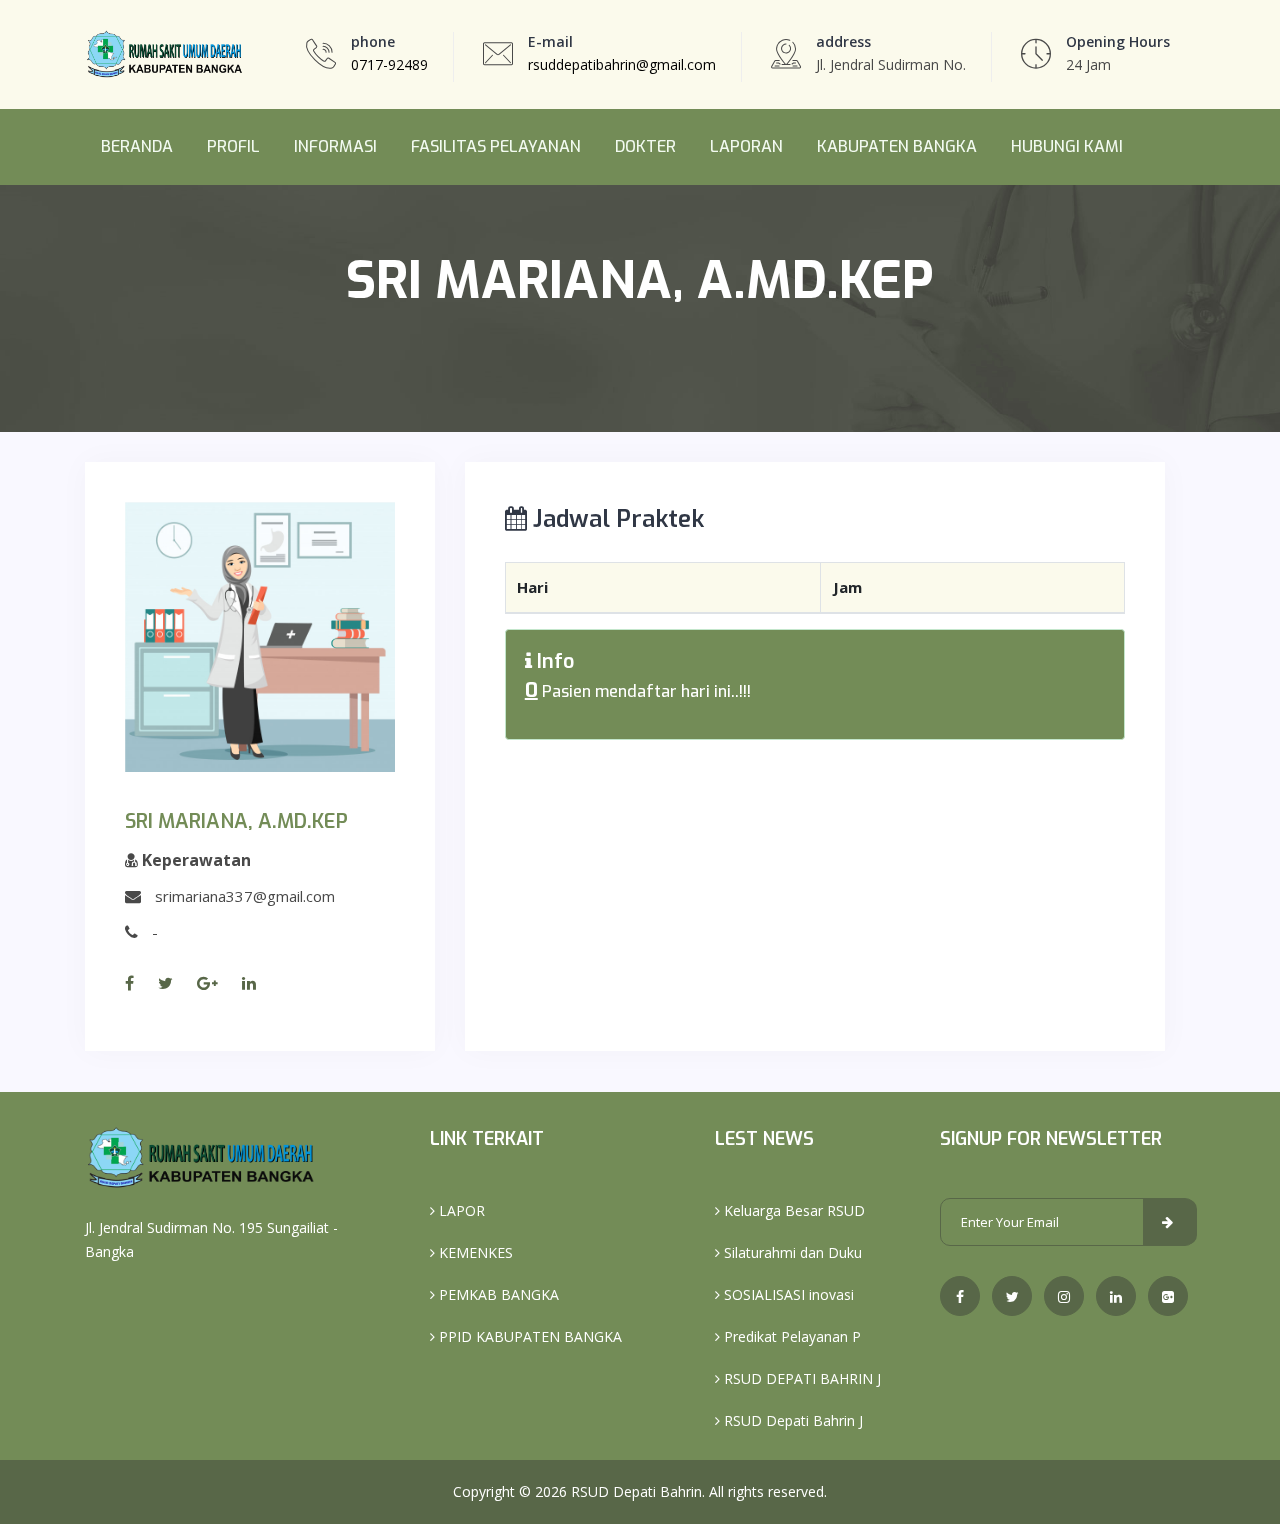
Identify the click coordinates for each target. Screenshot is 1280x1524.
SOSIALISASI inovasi (787, 1294)
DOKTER (645, 146)
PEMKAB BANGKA (497, 1294)
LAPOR (460, 1210)
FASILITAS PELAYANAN (496, 146)
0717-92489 (389, 64)
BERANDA (137, 146)
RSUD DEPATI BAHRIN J (800, 1378)
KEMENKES (474, 1252)
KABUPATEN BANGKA (897, 146)
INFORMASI (335, 146)
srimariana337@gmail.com (245, 896)
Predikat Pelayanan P (790, 1336)
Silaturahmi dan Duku (791, 1252)
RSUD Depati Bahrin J (791, 1420)
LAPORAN (746, 146)
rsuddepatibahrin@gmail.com (622, 64)
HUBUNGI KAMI (1067, 146)
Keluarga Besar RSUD (792, 1210)
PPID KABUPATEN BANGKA (528, 1336)
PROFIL (233, 146)
